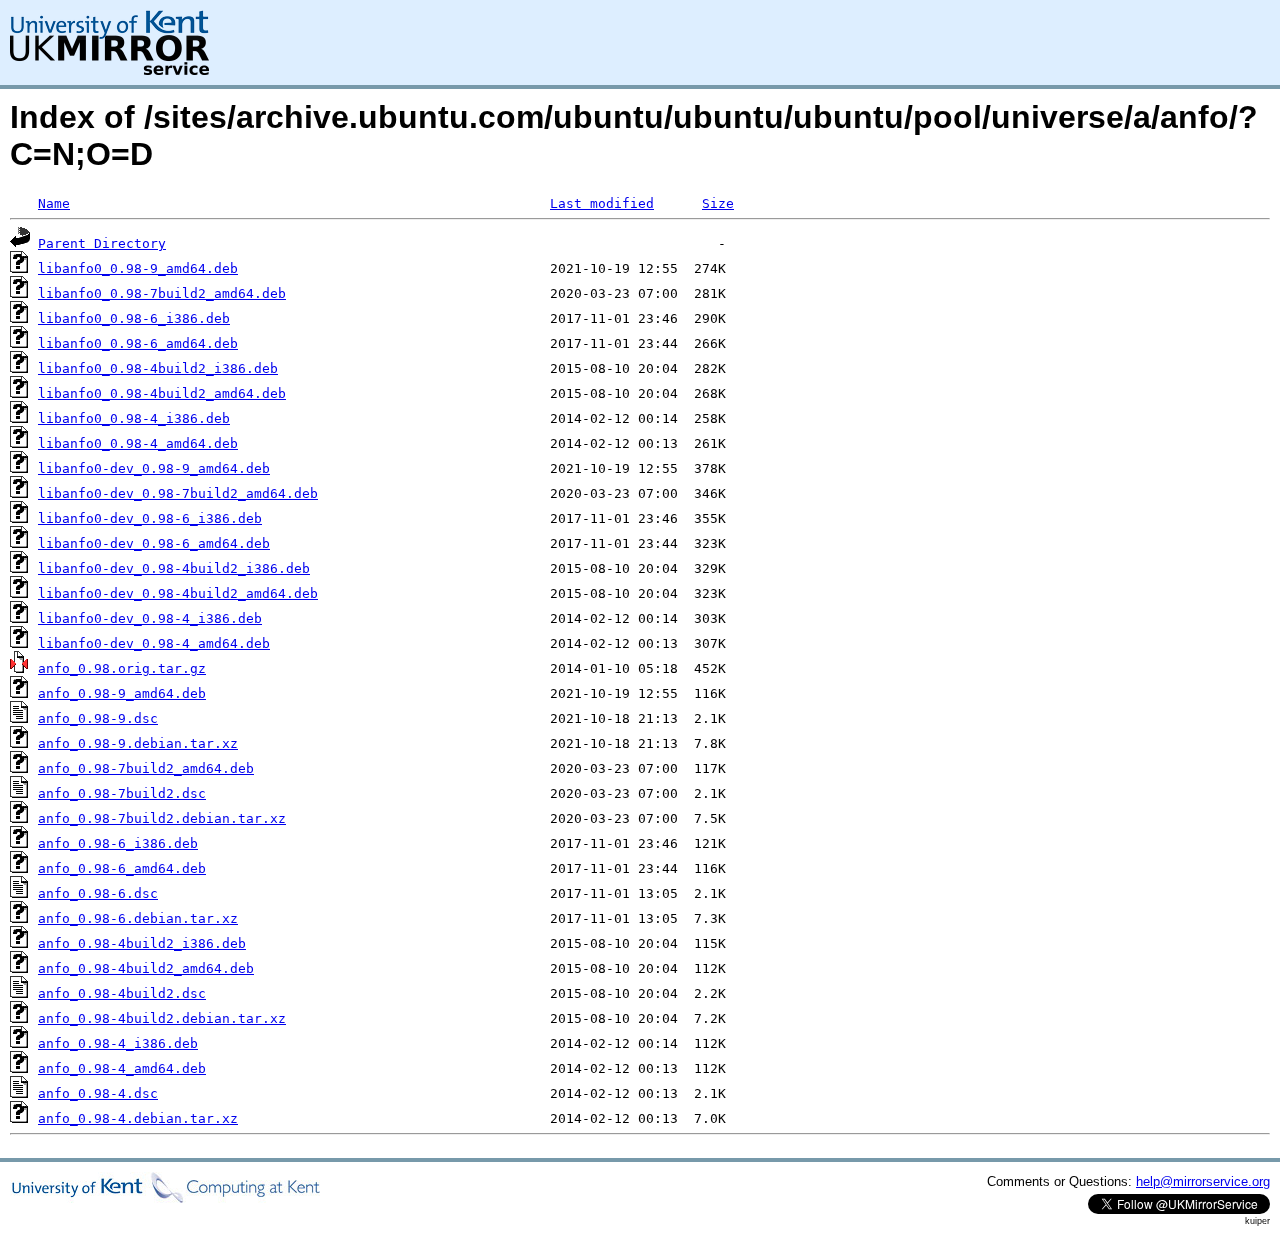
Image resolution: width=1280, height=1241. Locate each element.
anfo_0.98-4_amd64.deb (122, 1068)
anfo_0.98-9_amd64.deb (122, 693)
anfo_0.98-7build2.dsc (122, 793)
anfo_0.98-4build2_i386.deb (142, 943)
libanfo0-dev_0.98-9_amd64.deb (154, 468)
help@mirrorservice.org (1203, 1181)
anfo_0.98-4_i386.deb (118, 1043)
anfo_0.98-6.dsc (98, 893)
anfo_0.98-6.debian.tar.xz (138, 918)
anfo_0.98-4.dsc (98, 1093)
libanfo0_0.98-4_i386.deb (134, 418)
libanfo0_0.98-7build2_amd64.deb (162, 293)
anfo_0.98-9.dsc (98, 718)
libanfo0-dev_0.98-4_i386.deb (150, 618)
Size (718, 203)
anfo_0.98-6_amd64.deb (122, 868)
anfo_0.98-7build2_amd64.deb (146, 768)
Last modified (602, 203)
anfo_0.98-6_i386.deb (118, 843)
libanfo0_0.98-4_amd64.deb (138, 443)
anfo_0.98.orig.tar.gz (122, 668)
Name (54, 203)
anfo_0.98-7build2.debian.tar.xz (162, 818)
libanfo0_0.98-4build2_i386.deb (158, 368)
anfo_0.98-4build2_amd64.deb (146, 968)
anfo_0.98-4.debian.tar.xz (138, 1118)
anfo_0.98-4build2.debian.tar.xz (162, 1018)
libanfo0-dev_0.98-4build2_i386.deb (174, 568)
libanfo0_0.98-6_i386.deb (134, 318)
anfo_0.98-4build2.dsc (122, 993)
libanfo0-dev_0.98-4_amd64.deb (154, 643)
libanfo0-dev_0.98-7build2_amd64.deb (178, 493)
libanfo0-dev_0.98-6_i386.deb (150, 518)
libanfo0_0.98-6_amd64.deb (138, 343)
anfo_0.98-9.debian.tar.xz (138, 743)
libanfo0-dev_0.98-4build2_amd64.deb (178, 593)
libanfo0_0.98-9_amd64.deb (138, 268)
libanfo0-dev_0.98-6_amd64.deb (154, 543)
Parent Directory (102, 243)
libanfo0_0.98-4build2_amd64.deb (162, 393)
